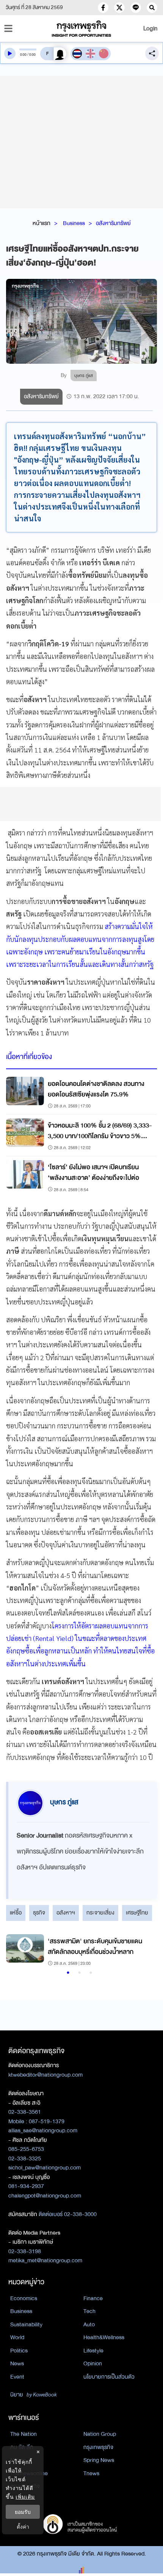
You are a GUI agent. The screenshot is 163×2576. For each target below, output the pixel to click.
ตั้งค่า (23, 2527)
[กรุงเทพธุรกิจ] (82, 29)
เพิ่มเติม (25, 2497)
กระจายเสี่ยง (100, 1913)
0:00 (23, 55)
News (17, 2363)
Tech (89, 2311)
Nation (18, 2460)
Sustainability (26, 2324)
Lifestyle (93, 2351)
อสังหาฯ (66, 1913)
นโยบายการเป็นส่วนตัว (109, 2377)
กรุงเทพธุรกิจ (98, 2447)
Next (141, 1951)
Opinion (93, 2363)
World (17, 2337)
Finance (93, 2298)
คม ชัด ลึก (22, 2447)
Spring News (99, 2460)
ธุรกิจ (39, 1913)
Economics (24, 2298)
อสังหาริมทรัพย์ (113, 223)
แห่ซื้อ (16, 1913)
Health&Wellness (104, 2337)
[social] (103, 8)
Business (74, 223)
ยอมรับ (23, 2512)
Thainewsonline (29, 2473)
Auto (89, 2324)
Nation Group (100, 2434)
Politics (19, 2351)
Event (17, 2377)
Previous (16, 1951)
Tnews (91, 2473)
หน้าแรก (42, 223)
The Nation (24, 2434)
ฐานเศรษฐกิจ (25, 2486)
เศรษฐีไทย (137, 1913)
